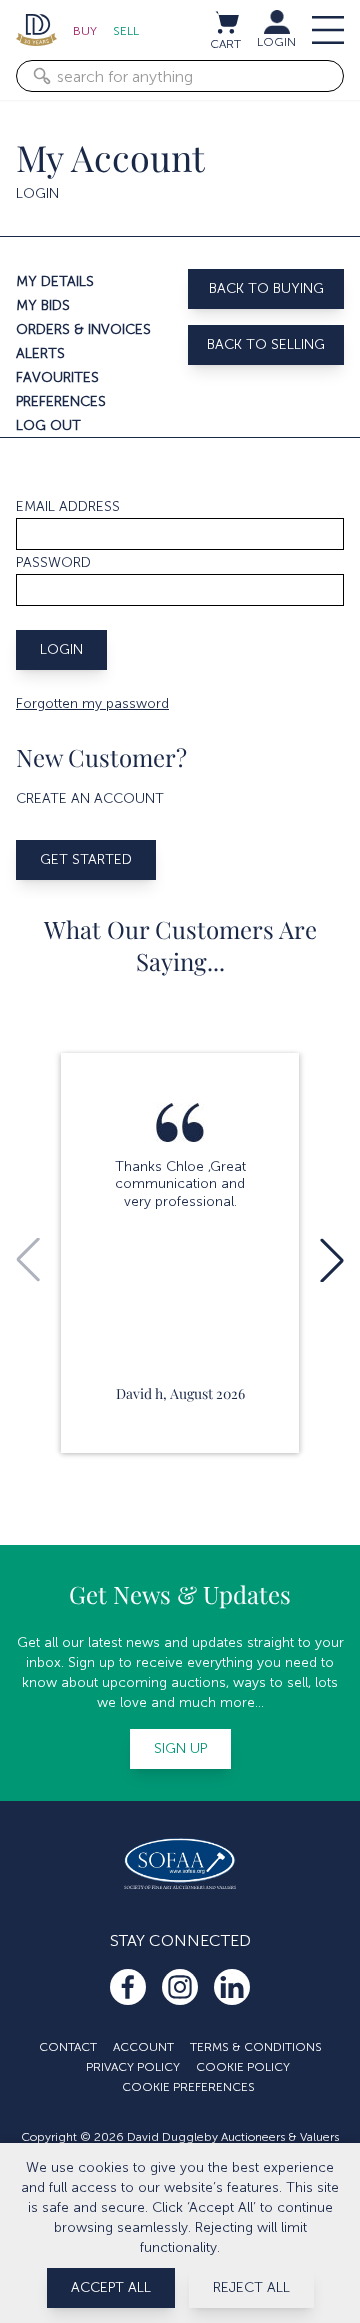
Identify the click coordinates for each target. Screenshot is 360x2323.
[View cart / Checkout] (226, 22)
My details (55, 281)
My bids (43, 305)
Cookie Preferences (188, 2087)
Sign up (180, 1748)
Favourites (57, 377)
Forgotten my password (92, 703)
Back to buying (266, 288)
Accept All (111, 2287)
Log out (48, 425)
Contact (68, 2047)
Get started (86, 859)
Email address (68, 506)
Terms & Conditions (256, 2047)
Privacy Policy (133, 2067)
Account (143, 2047)
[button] (332, 1260)
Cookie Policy (243, 2067)
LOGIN (276, 42)
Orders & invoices (83, 329)
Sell (126, 31)
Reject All (251, 2287)
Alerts (40, 353)
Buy (85, 31)
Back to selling (266, 344)
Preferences (61, 401)
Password (53, 562)
